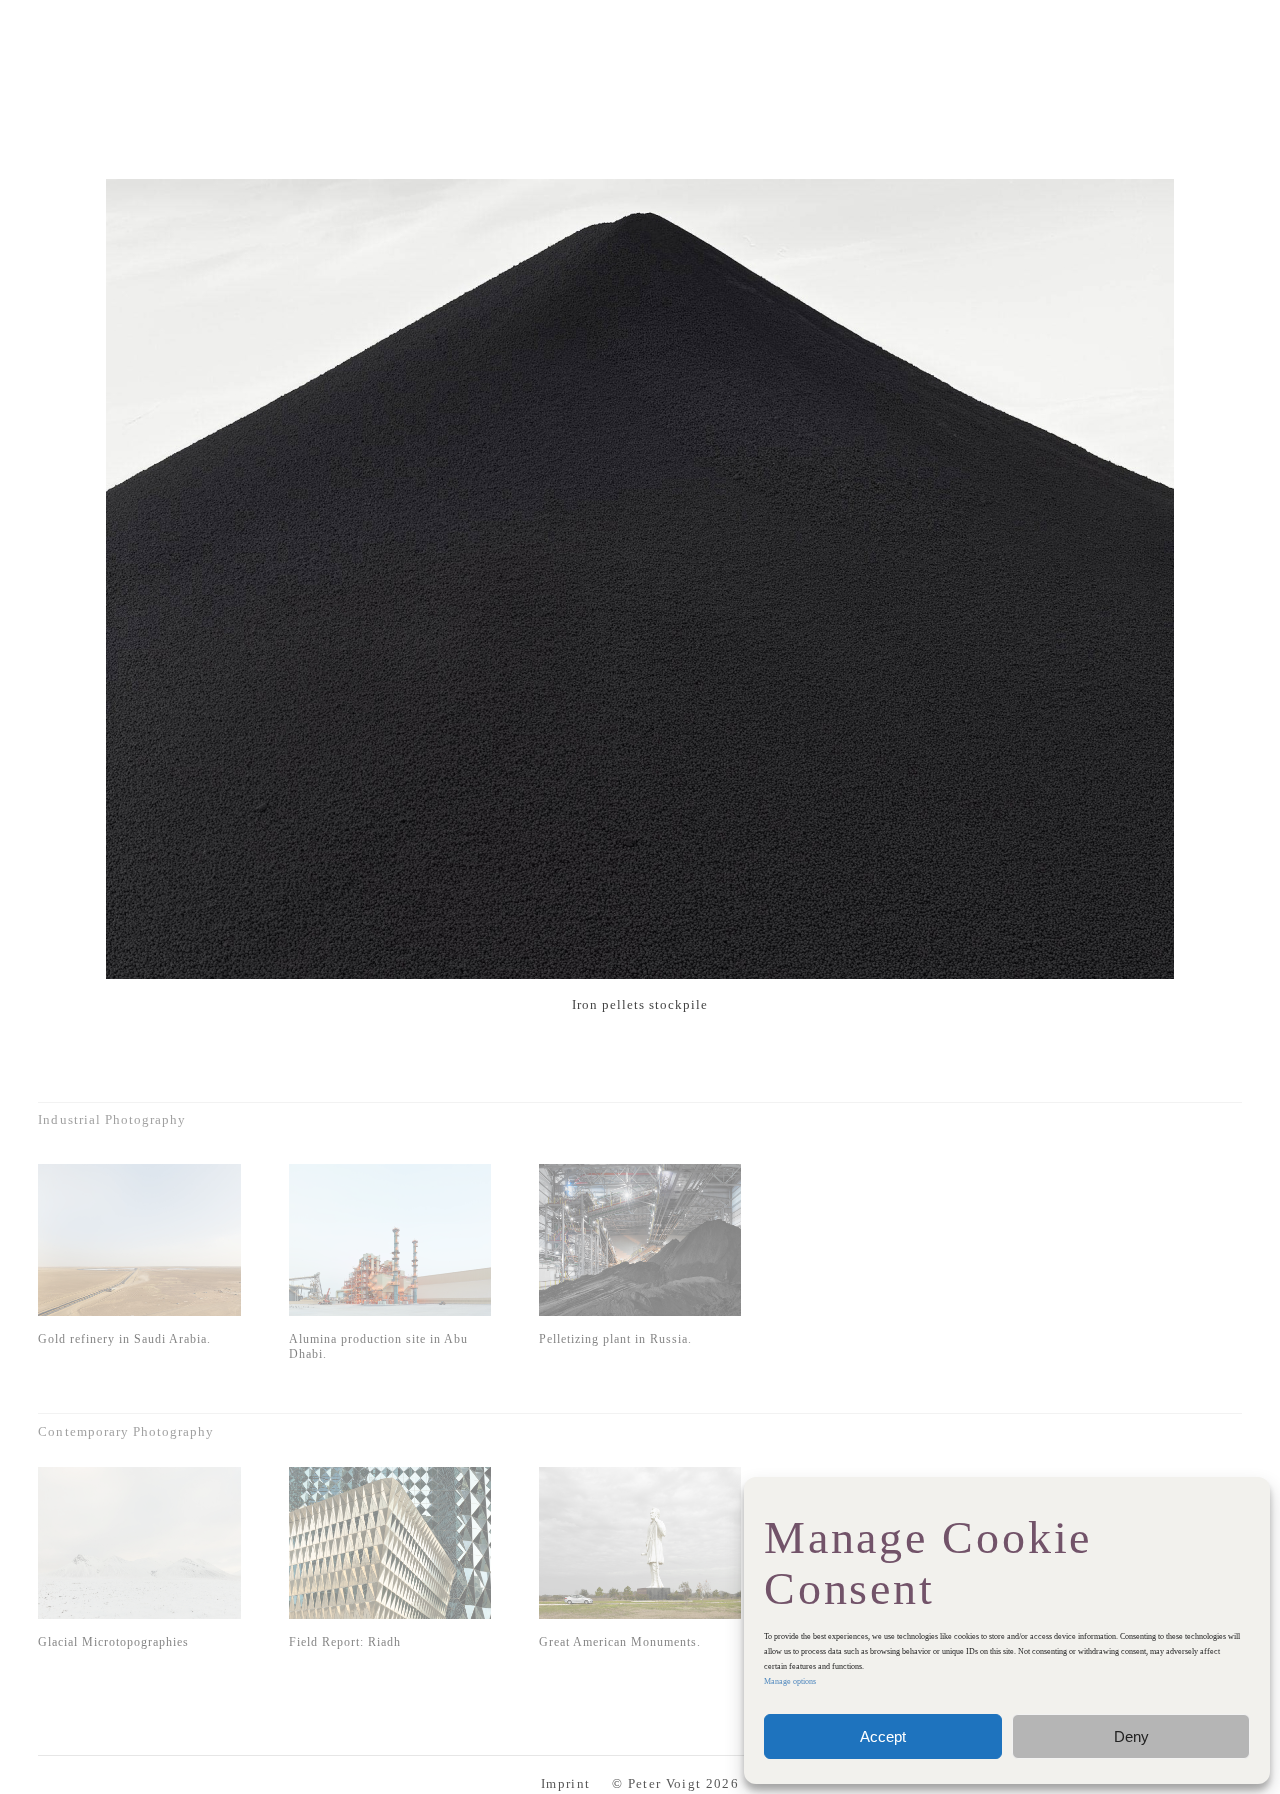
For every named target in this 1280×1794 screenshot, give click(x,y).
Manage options (790, 1681)
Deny (1131, 1736)
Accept (883, 1736)
